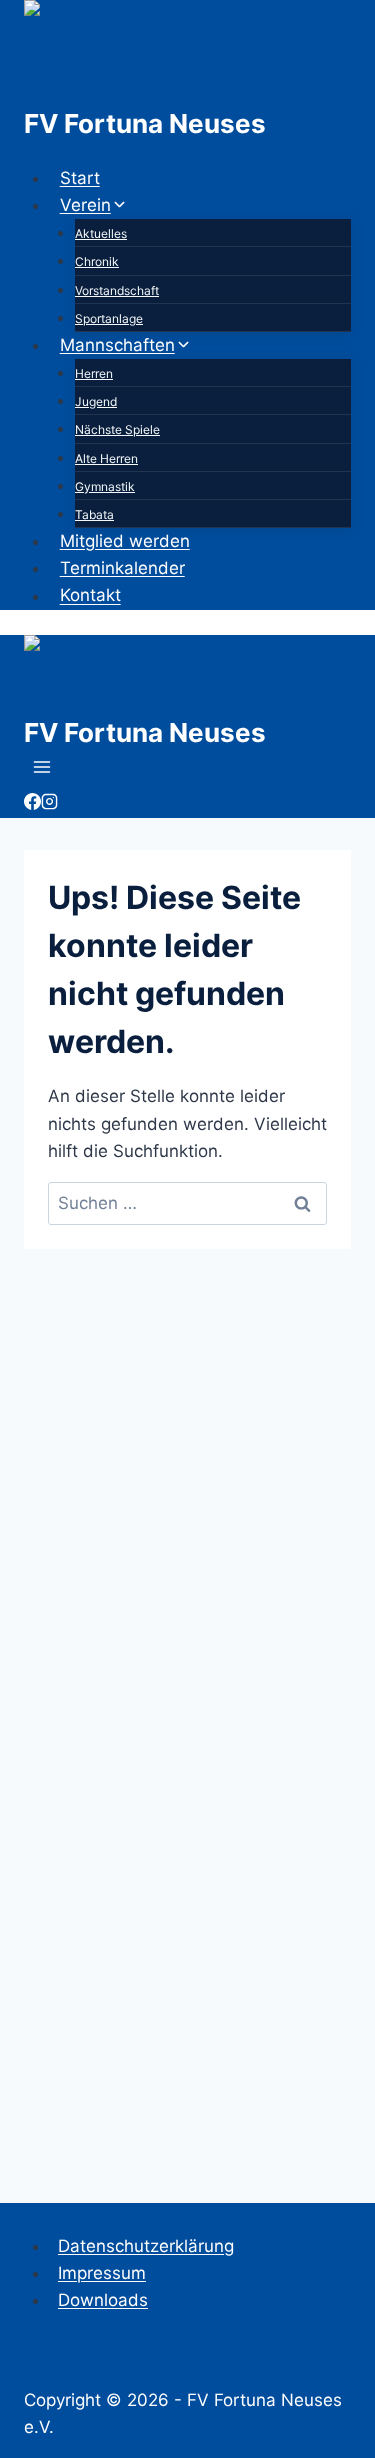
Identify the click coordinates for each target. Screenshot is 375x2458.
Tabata (94, 514)
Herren (94, 373)
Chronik (97, 261)
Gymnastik (105, 486)
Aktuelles (101, 233)
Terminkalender (122, 568)
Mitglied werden (125, 541)
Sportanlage (109, 318)
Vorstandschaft (117, 290)
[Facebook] (32, 804)
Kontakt (90, 596)
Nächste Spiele (117, 429)
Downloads (103, 2300)
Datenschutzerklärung (146, 2246)
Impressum (102, 2273)
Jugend (96, 401)
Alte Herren (106, 458)
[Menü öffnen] (42, 769)
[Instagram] (49, 804)
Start (80, 178)
